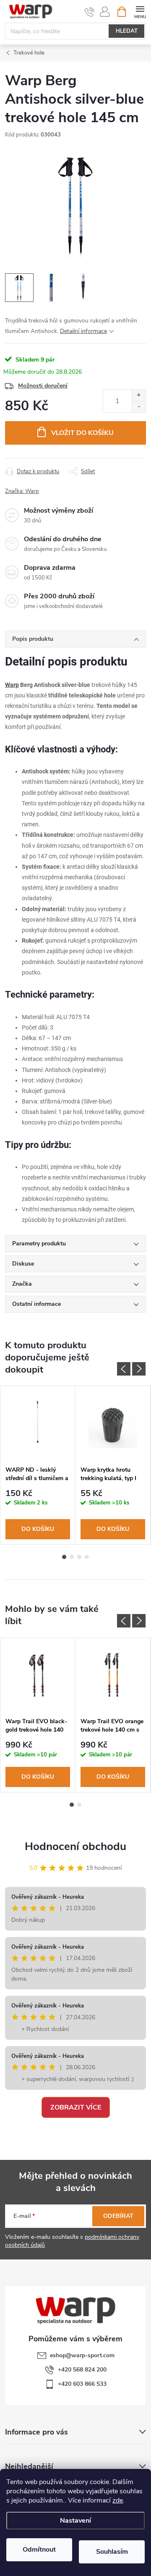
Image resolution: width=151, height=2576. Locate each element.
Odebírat (118, 2216)
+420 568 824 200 (82, 2370)
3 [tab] (79, 1557)
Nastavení (75, 2521)
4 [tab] (87, 1557)
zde (118, 2500)
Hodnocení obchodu (75, 1846)
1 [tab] (64, 1557)
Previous (124, 1369)
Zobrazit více (76, 2107)
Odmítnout (39, 2550)
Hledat (127, 31)
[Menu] (140, 11)
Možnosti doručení (43, 386)
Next (139, 1369)
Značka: (22, 491)
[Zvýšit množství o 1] (139, 395)
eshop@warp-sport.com (82, 2355)
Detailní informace (83, 331)
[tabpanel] (38, 1465)
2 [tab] (72, 1557)
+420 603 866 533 (82, 2384)
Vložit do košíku (82, 433)
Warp (12, 685)
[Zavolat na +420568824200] (90, 12)
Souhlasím (112, 2552)
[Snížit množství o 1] (139, 407)
